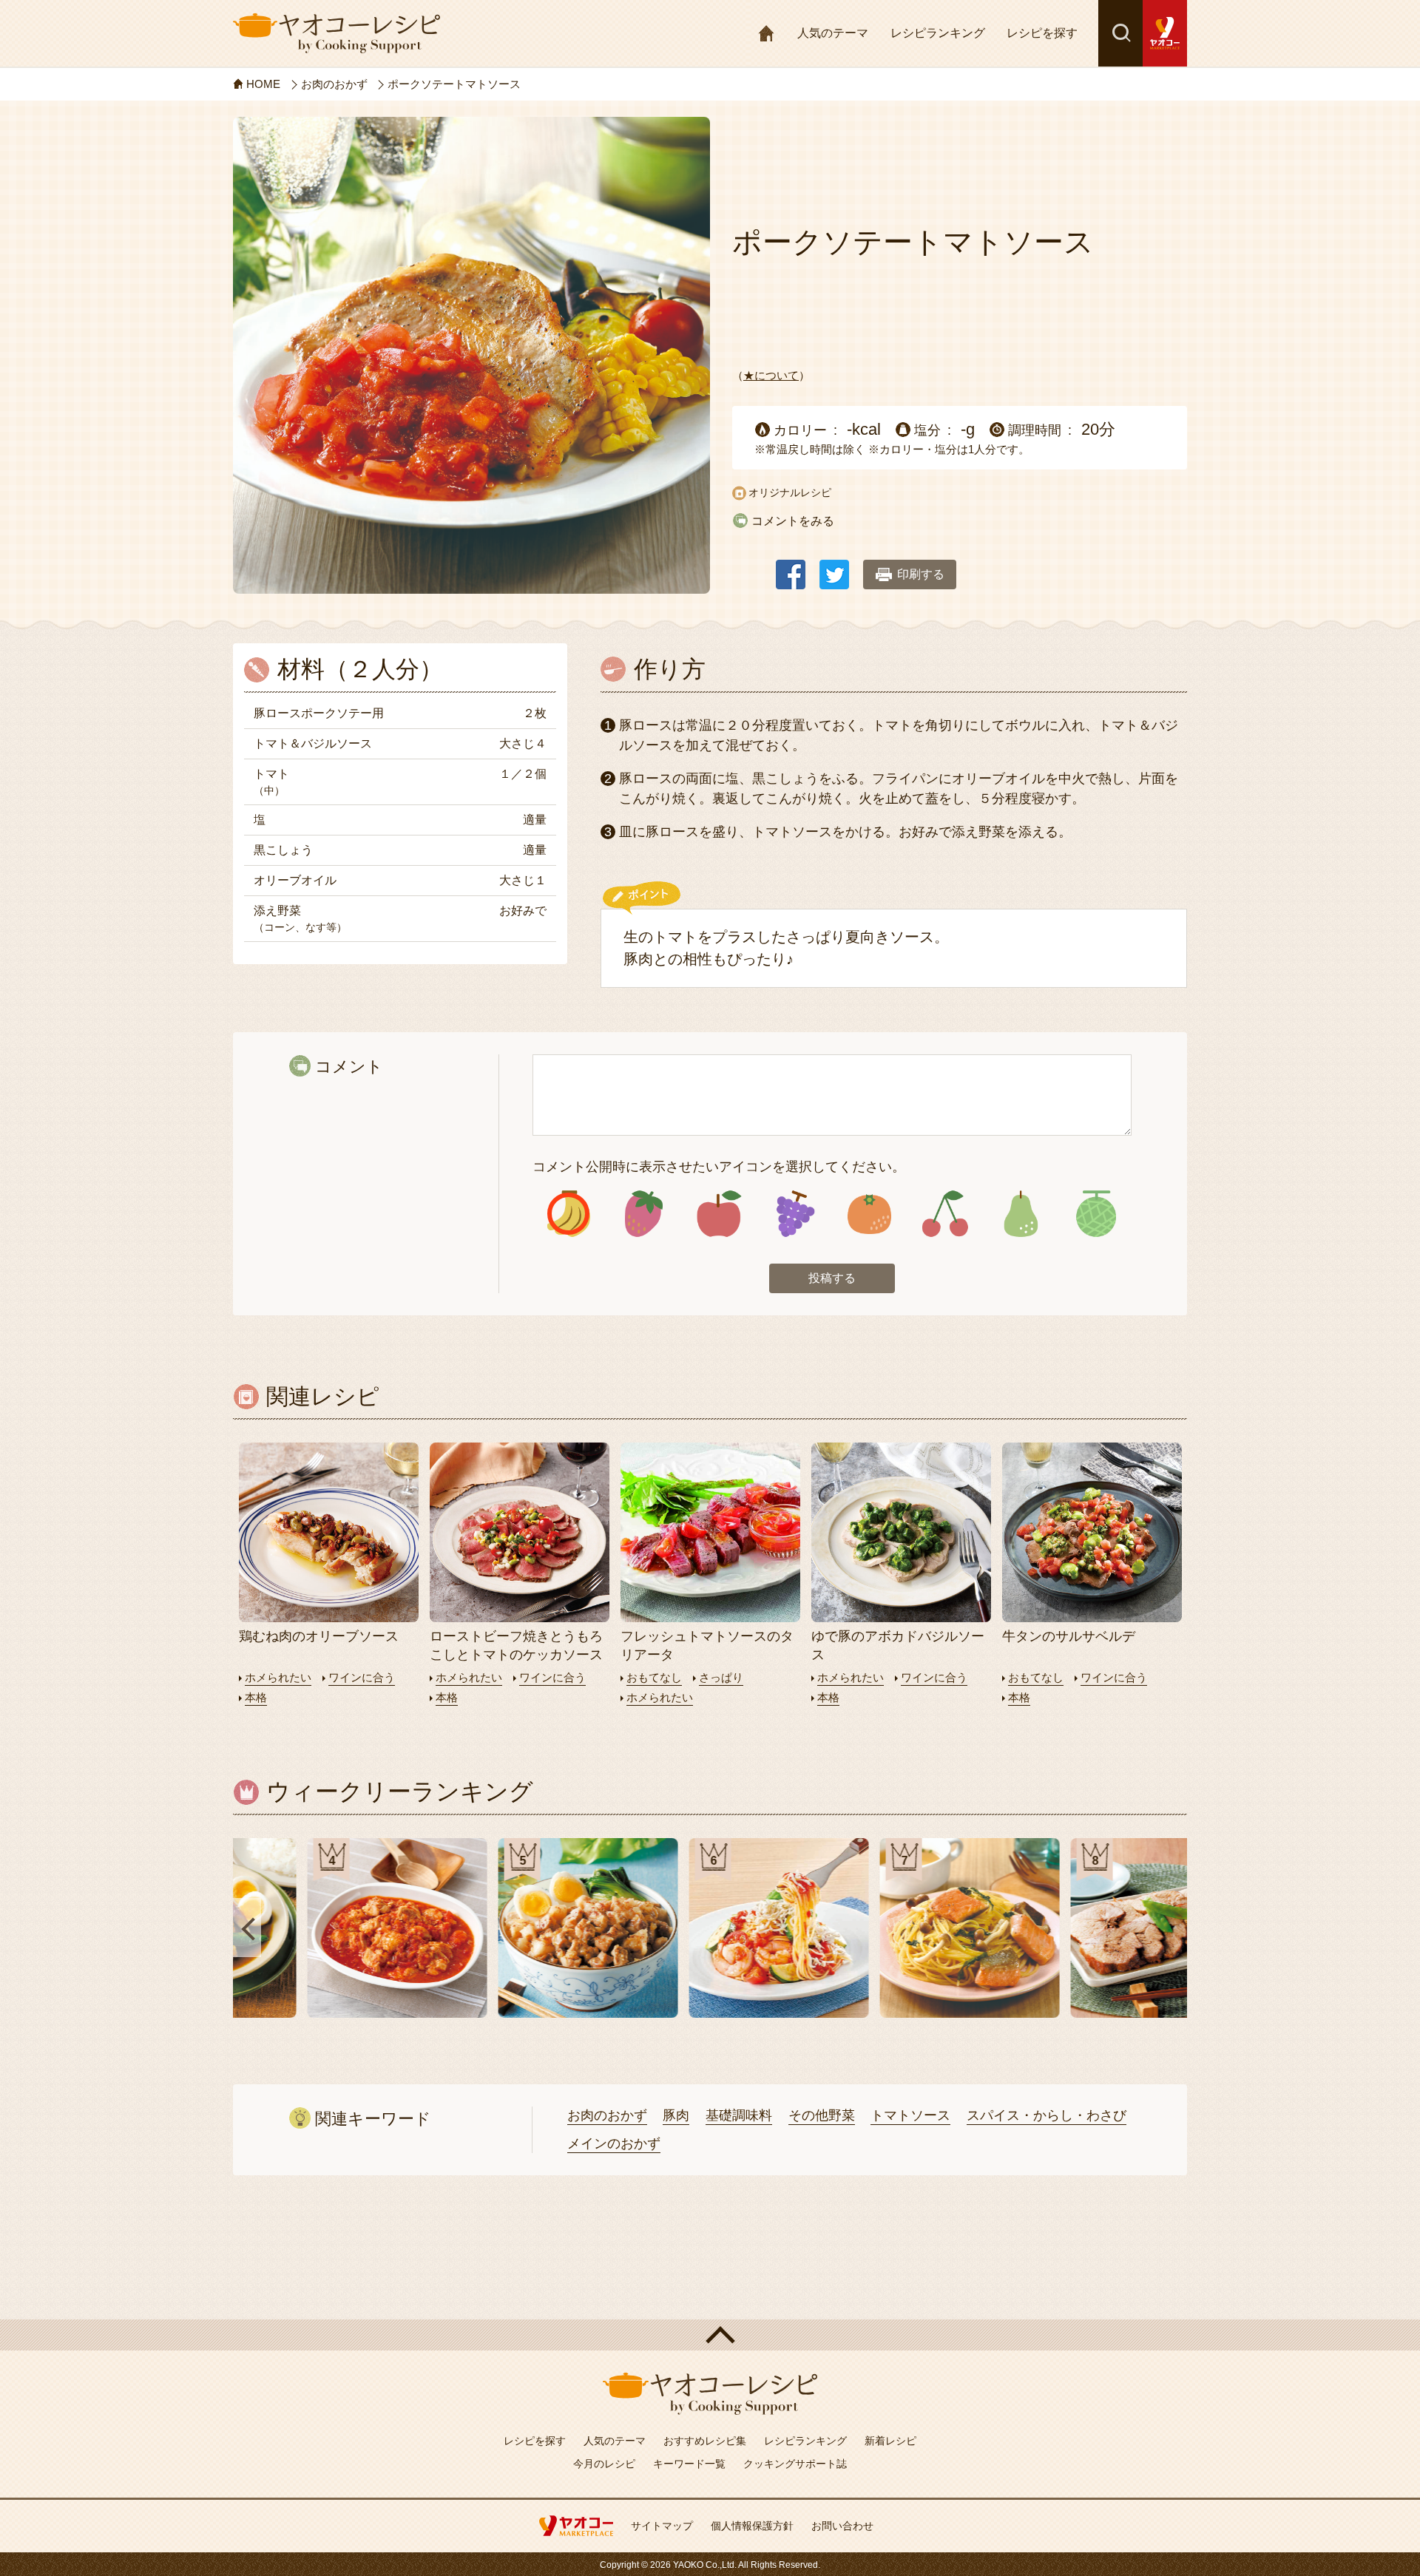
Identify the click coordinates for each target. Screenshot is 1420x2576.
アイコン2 (644, 1214)
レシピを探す (1042, 33)
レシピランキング (938, 33)
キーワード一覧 (689, 2464)
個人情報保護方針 (752, 2526)
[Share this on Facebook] (791, 567)
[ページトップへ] (710, 2335)
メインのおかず (614, 2143)
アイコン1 (568, 1214)
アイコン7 (1020, 1214)
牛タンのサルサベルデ (1069, 1636)
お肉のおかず (607, 2115)
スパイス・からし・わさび (1047, 2115)
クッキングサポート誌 (795, 2464)
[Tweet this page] (834, 567)
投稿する (832, 1278)
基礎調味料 (739, 2115)
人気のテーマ (833, 33)
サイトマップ (662, 2526)
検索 (1120, 33)
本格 (256, 1697)
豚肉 (676, 2115)
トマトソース (910, 2115)
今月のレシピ (604, 2464)
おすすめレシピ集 (705, 2441)
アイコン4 (794, 1214)
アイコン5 (869, 1214)
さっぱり (721, 1677)
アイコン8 (1096, 1214)
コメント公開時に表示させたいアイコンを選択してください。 (719, 1167)
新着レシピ (890, 2441)
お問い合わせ (842, 2526)
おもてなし (654, 1677)
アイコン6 (945, 1214)
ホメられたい (278, 1677)
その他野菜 (822, 2115)
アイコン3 (719, 1214)
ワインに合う (362, 1677)
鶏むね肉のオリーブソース (319, 1636)
